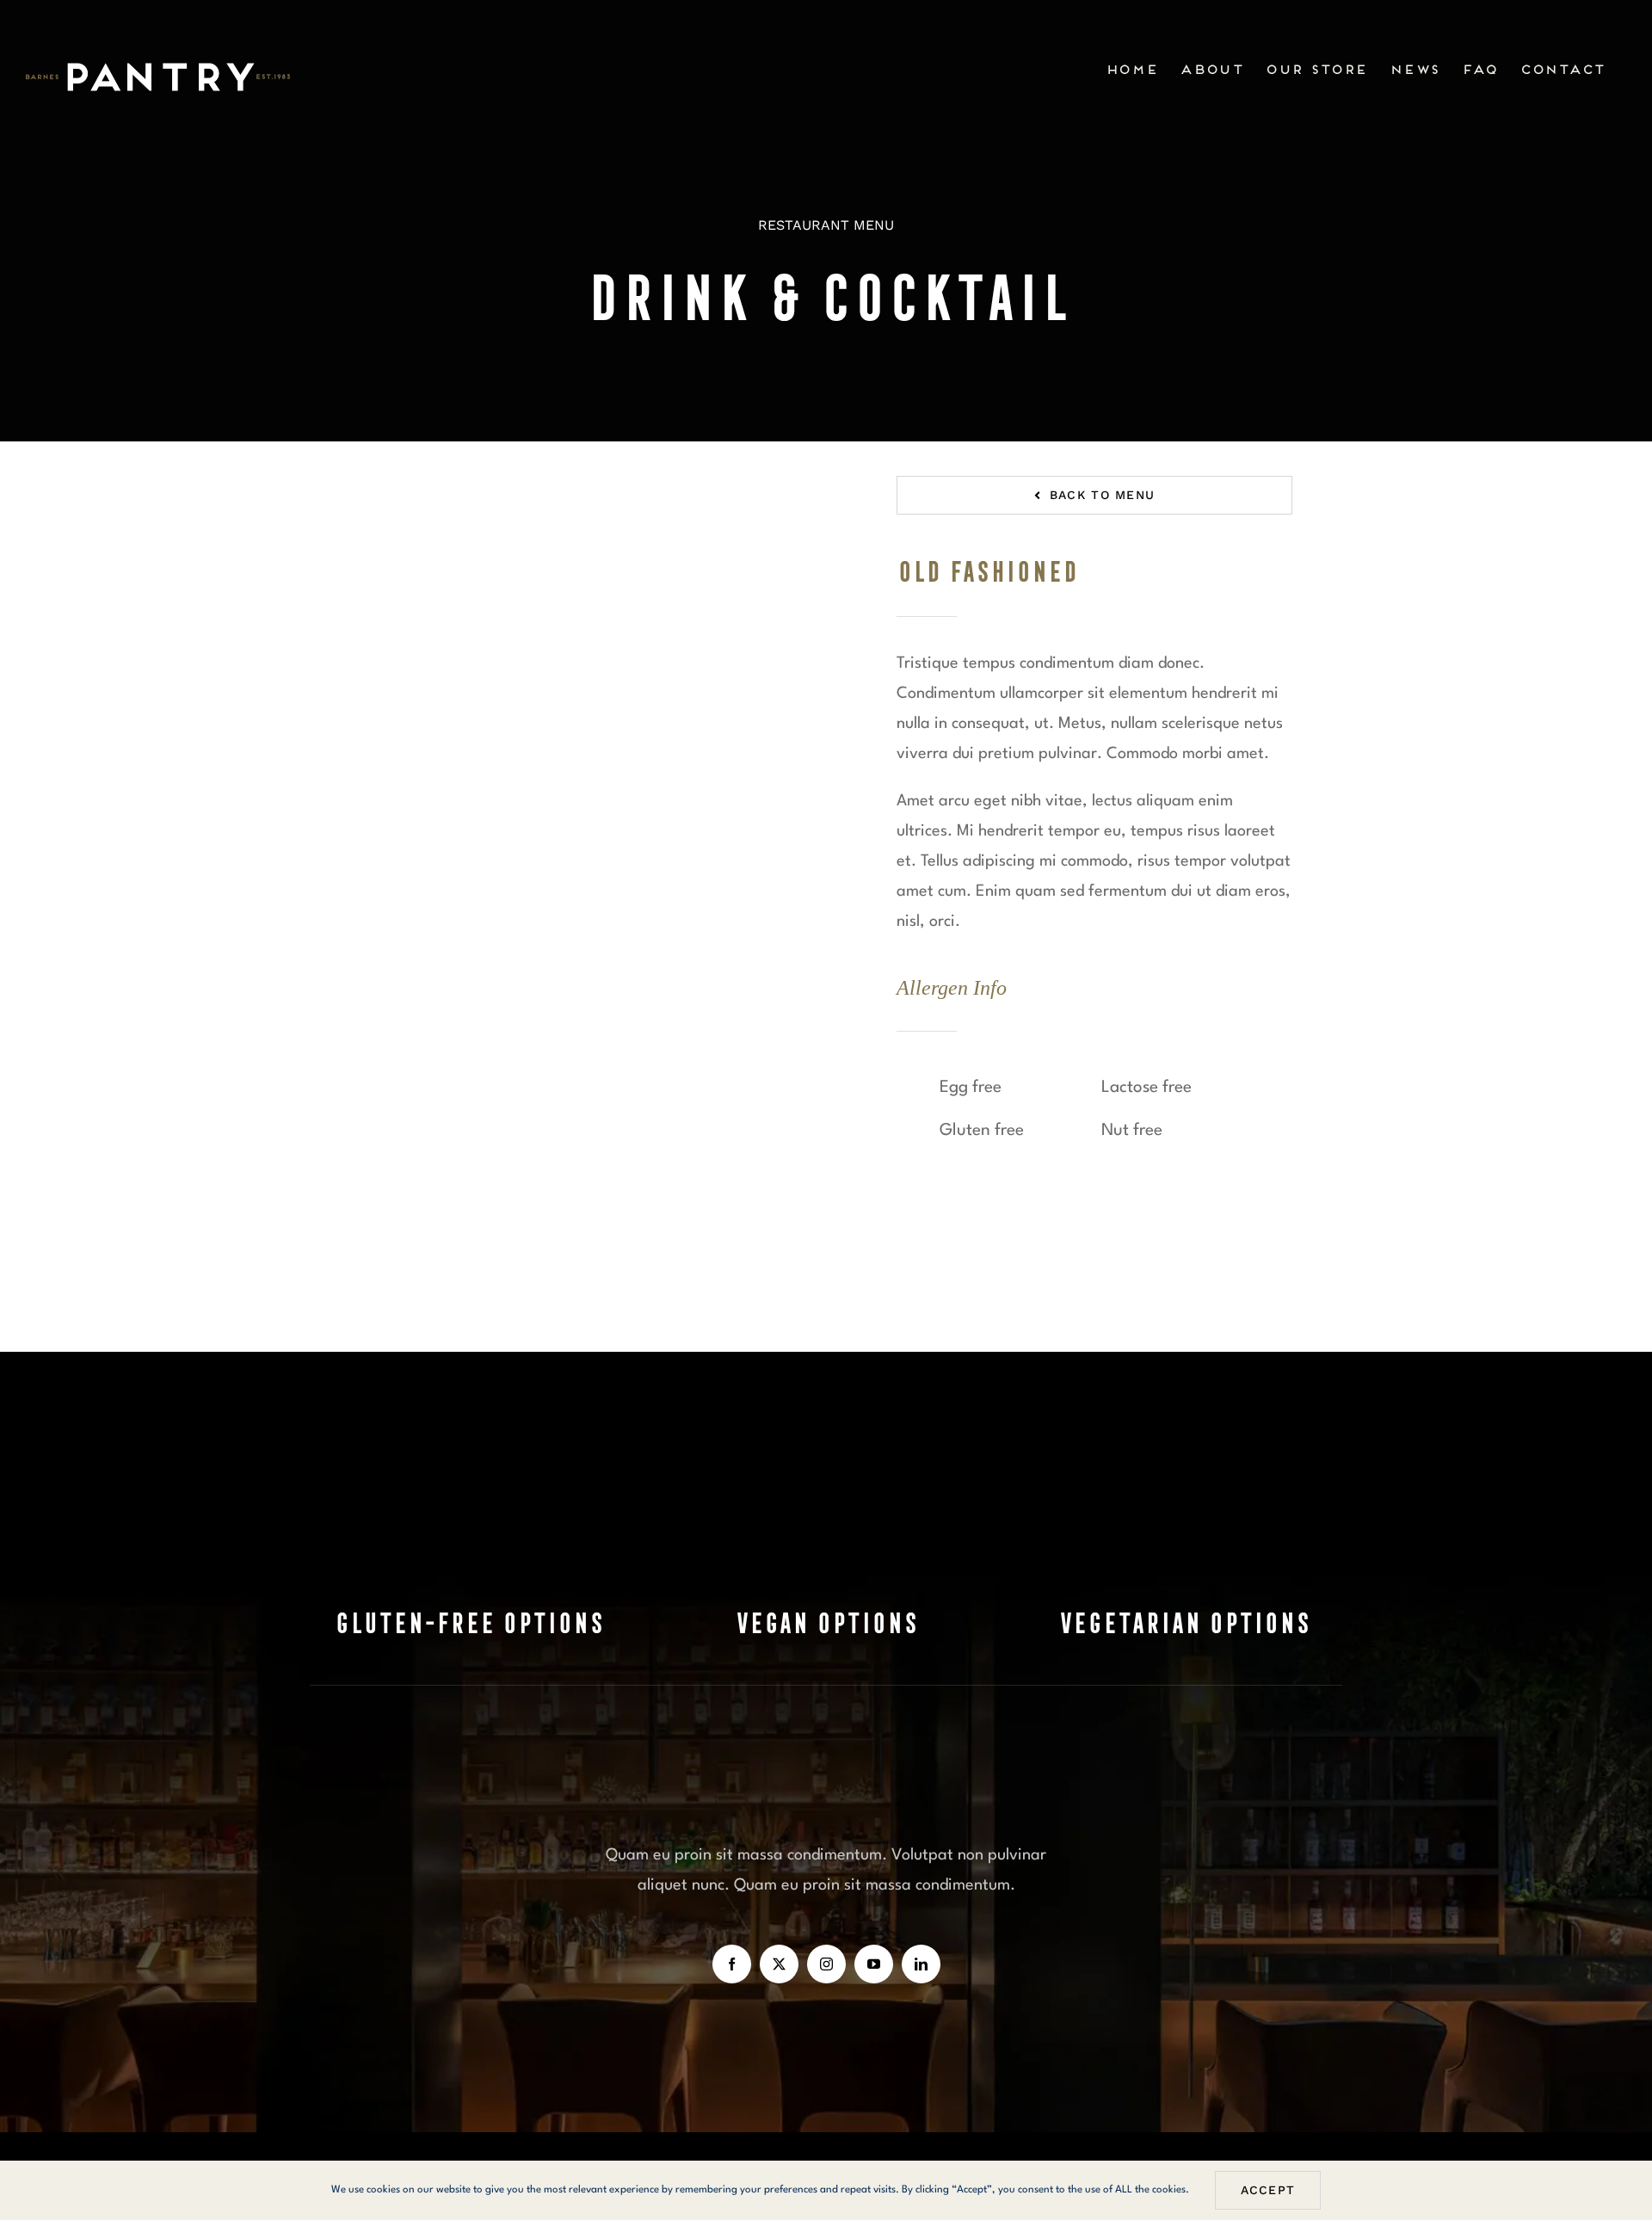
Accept (1268, 2190)
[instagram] (826, 1964)
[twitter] (779, 1964)
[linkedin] (921, 1964)
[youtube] (874, 1964)
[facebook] (732, 1964)
